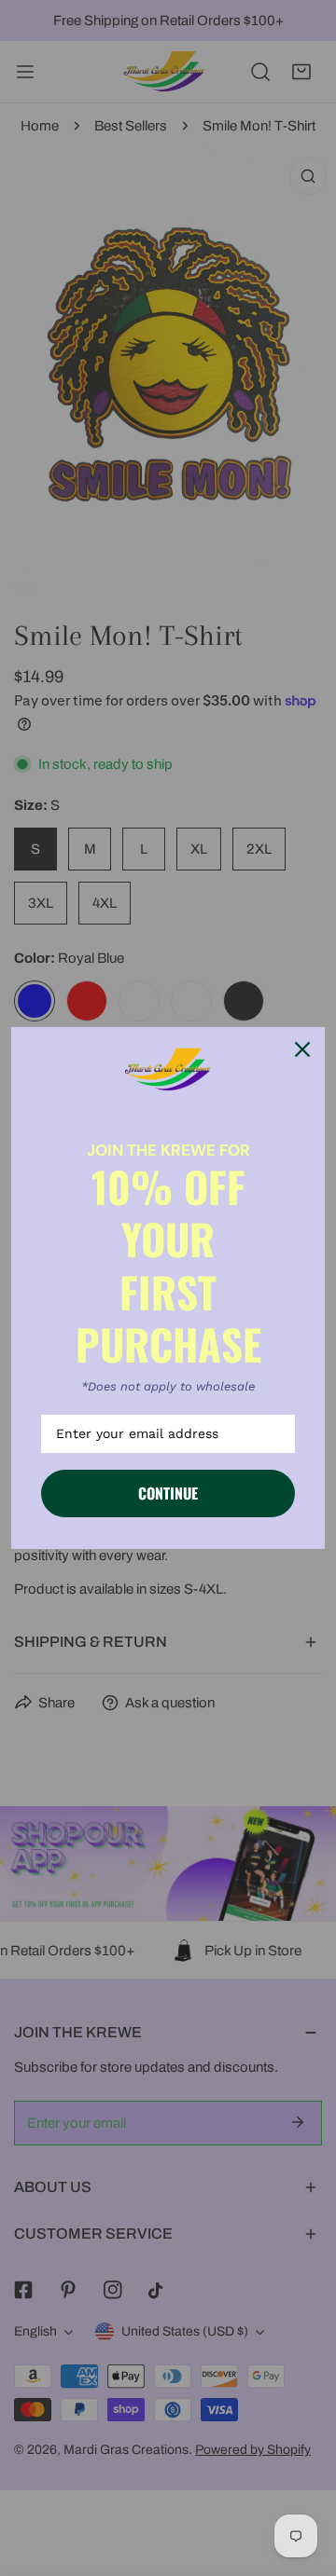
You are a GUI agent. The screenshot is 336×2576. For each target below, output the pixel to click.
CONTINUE (168, 1493)
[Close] (302, 1049)
